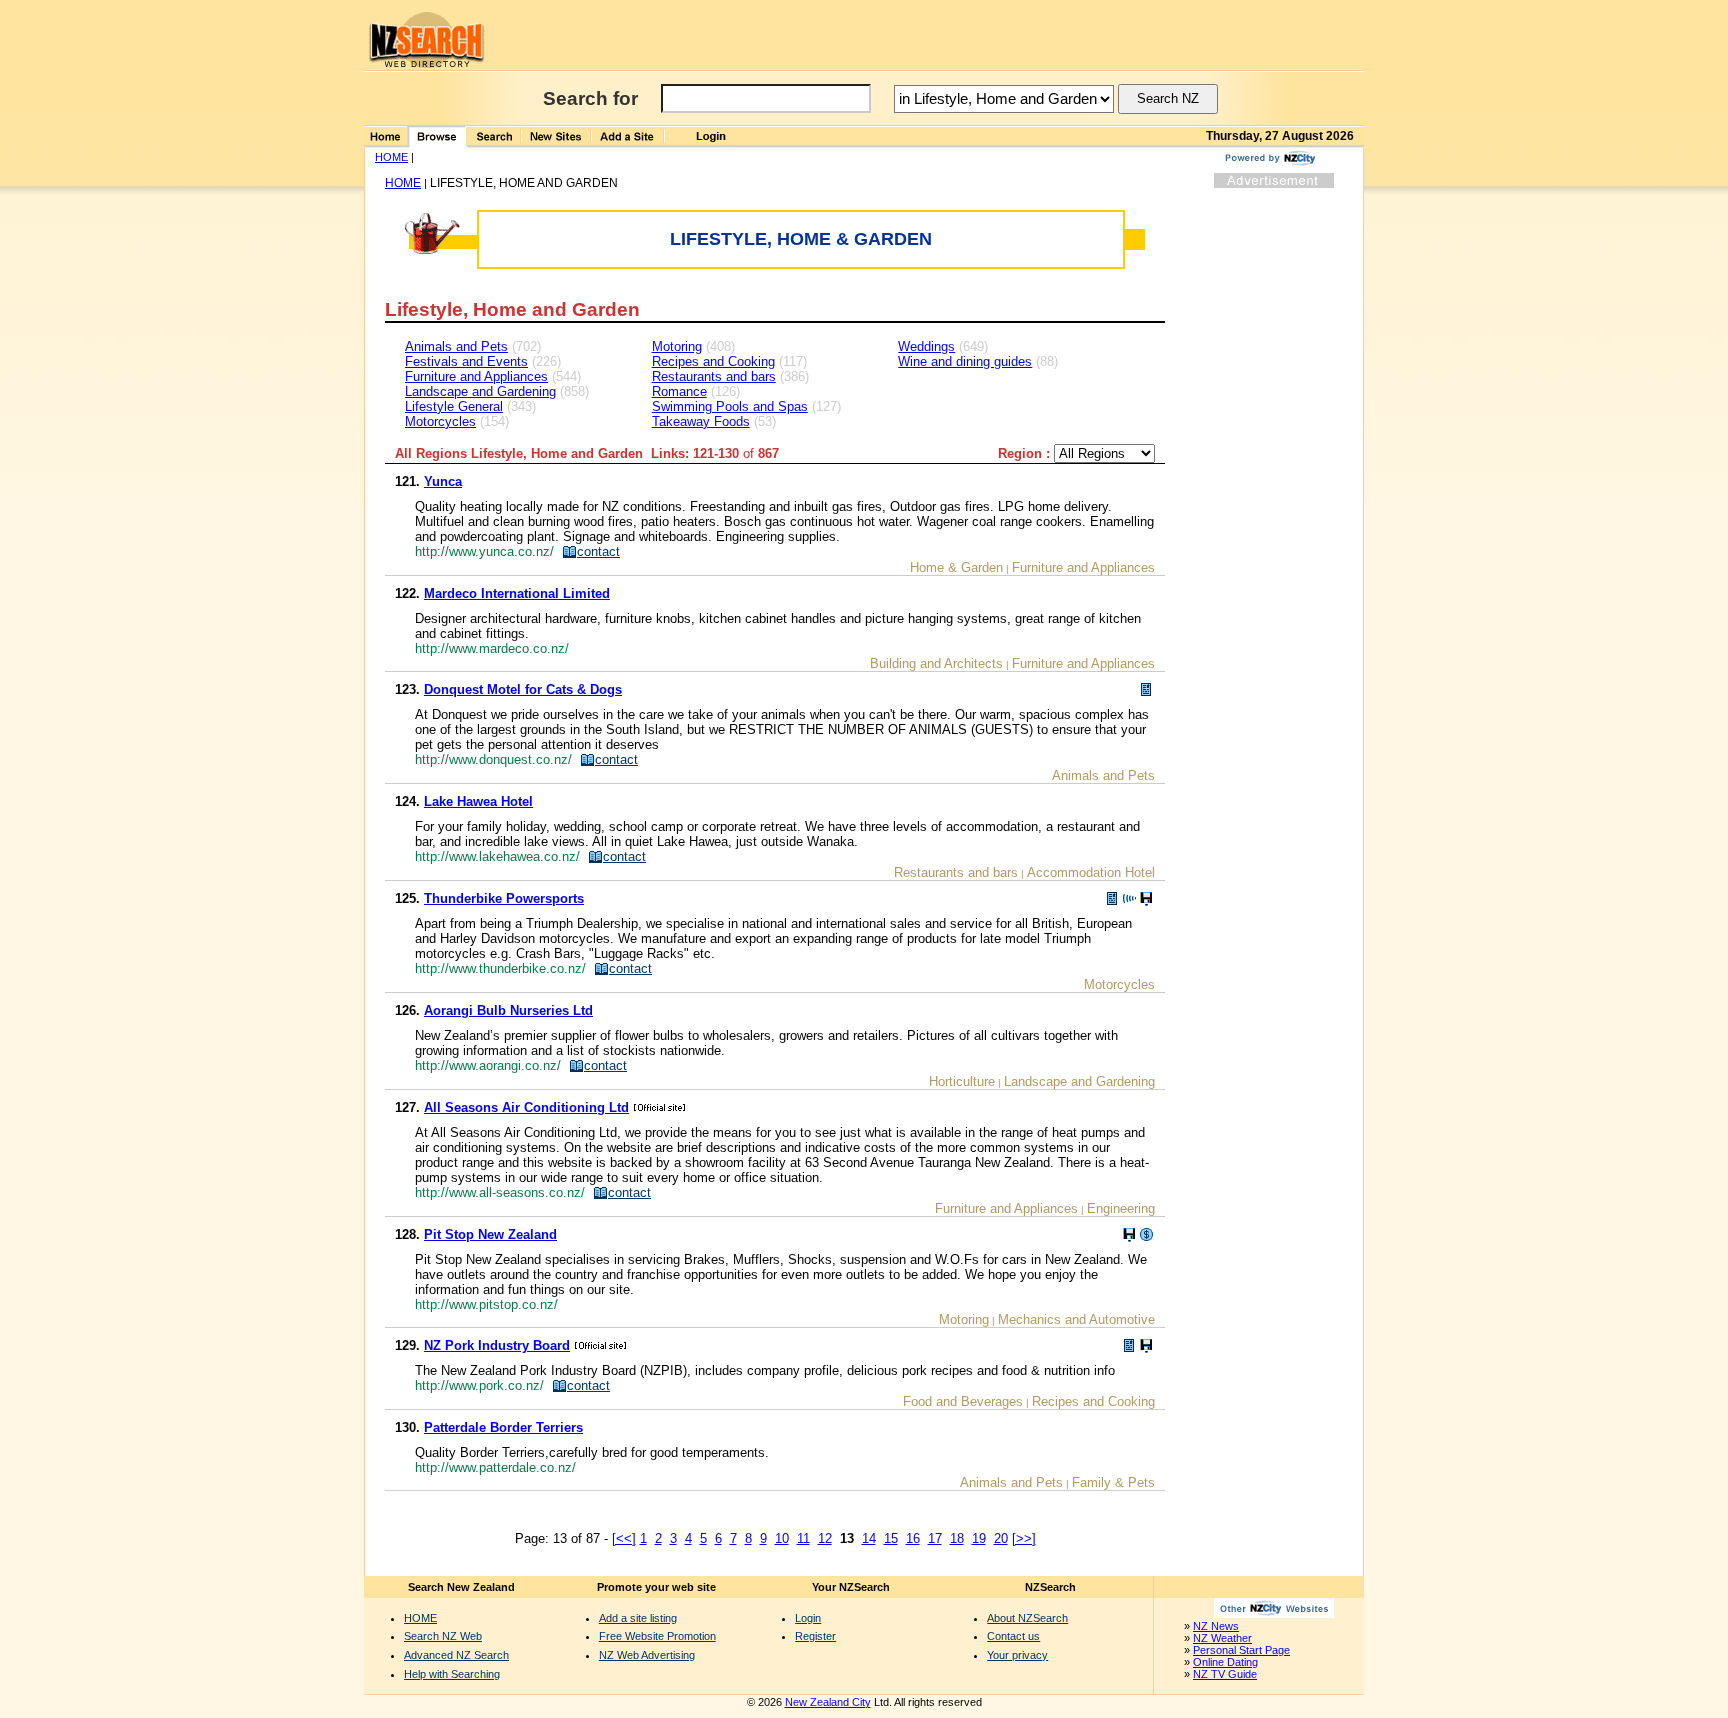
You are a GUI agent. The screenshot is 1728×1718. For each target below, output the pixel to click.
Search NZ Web (443, 1636)
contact (598, 551)
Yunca (443, 481)
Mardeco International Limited (517, 593)
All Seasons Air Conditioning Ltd (526, 1107)
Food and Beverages (963, 1401)
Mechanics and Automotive (1076, 1319)
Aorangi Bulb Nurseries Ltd (508, 1010)
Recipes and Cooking (713, 361)
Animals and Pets (456, 346)
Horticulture (962, 1081)
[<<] (624, 1538)
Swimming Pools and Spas (730, 406)
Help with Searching (452, 1674)
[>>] (1024, 1538)
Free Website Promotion (657, 1636)
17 (935, 1538)
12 (825, 1538)
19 (979, 1538)
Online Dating (1225, 1662)
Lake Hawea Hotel (478, 801)
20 (1001, 1538)
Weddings (926, 346)
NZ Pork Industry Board (497, 1345)
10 (782, 1538)
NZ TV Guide (1225, 1674)
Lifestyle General (454, 406)
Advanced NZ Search (456, 1655)
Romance (679, 391)
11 (803, 1538)
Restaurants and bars (714, 376)
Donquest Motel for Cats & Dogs (523, 689)
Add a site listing (638, 1618)
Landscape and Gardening (480, 391)
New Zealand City (828, 1702)
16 (913, 1538)
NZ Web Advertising (647, 1655)
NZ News (1216, 1626)
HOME (391, 157)
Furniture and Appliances (476, 376)
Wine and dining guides (965, 361)
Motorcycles (440, 421)
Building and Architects (936, 663)
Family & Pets (1113, 1482)
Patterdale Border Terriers (503, 1427)
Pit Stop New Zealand (490, 1234)
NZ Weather (1222, 1638)
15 (891, 1538)
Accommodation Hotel (1091, 872)
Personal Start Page (1241, 1650)
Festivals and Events (466, 361)
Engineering (1121, 1208)
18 (957, 1538)
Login (808, 1618)
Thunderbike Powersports (504, 898)
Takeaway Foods (701, 421)
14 (869, 1538)
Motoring (677, 346)
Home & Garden (956, 567)
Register (815, 1636)
